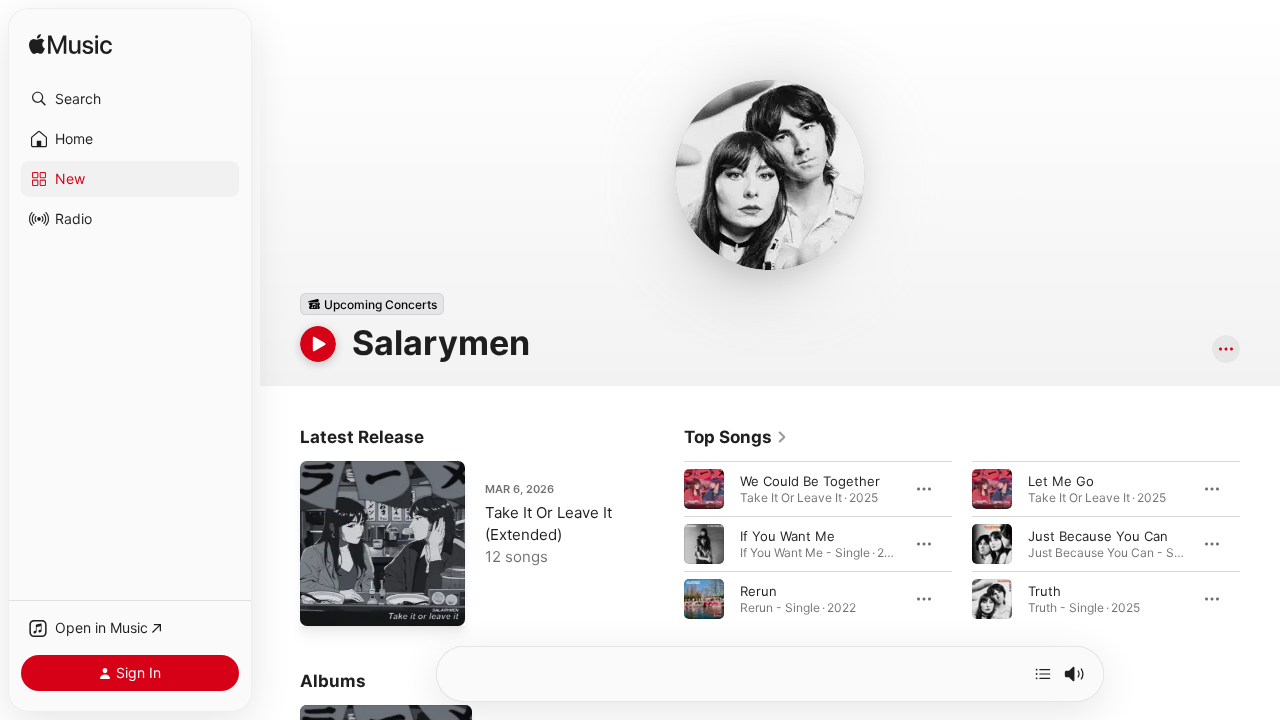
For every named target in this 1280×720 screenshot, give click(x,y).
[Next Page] (1260, 544)
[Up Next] (1043, 674)
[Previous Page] (664, 544)
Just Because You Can (1098, 536)
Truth (1044, 591)
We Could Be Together (810, 481)
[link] (736, 437)
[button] (130, 99)
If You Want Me (787, 536)
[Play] (318, 344)
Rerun (758, 591)
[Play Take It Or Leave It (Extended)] (325, 601)
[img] (70, 45)
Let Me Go (1061, 481)
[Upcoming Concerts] (372, 304)
